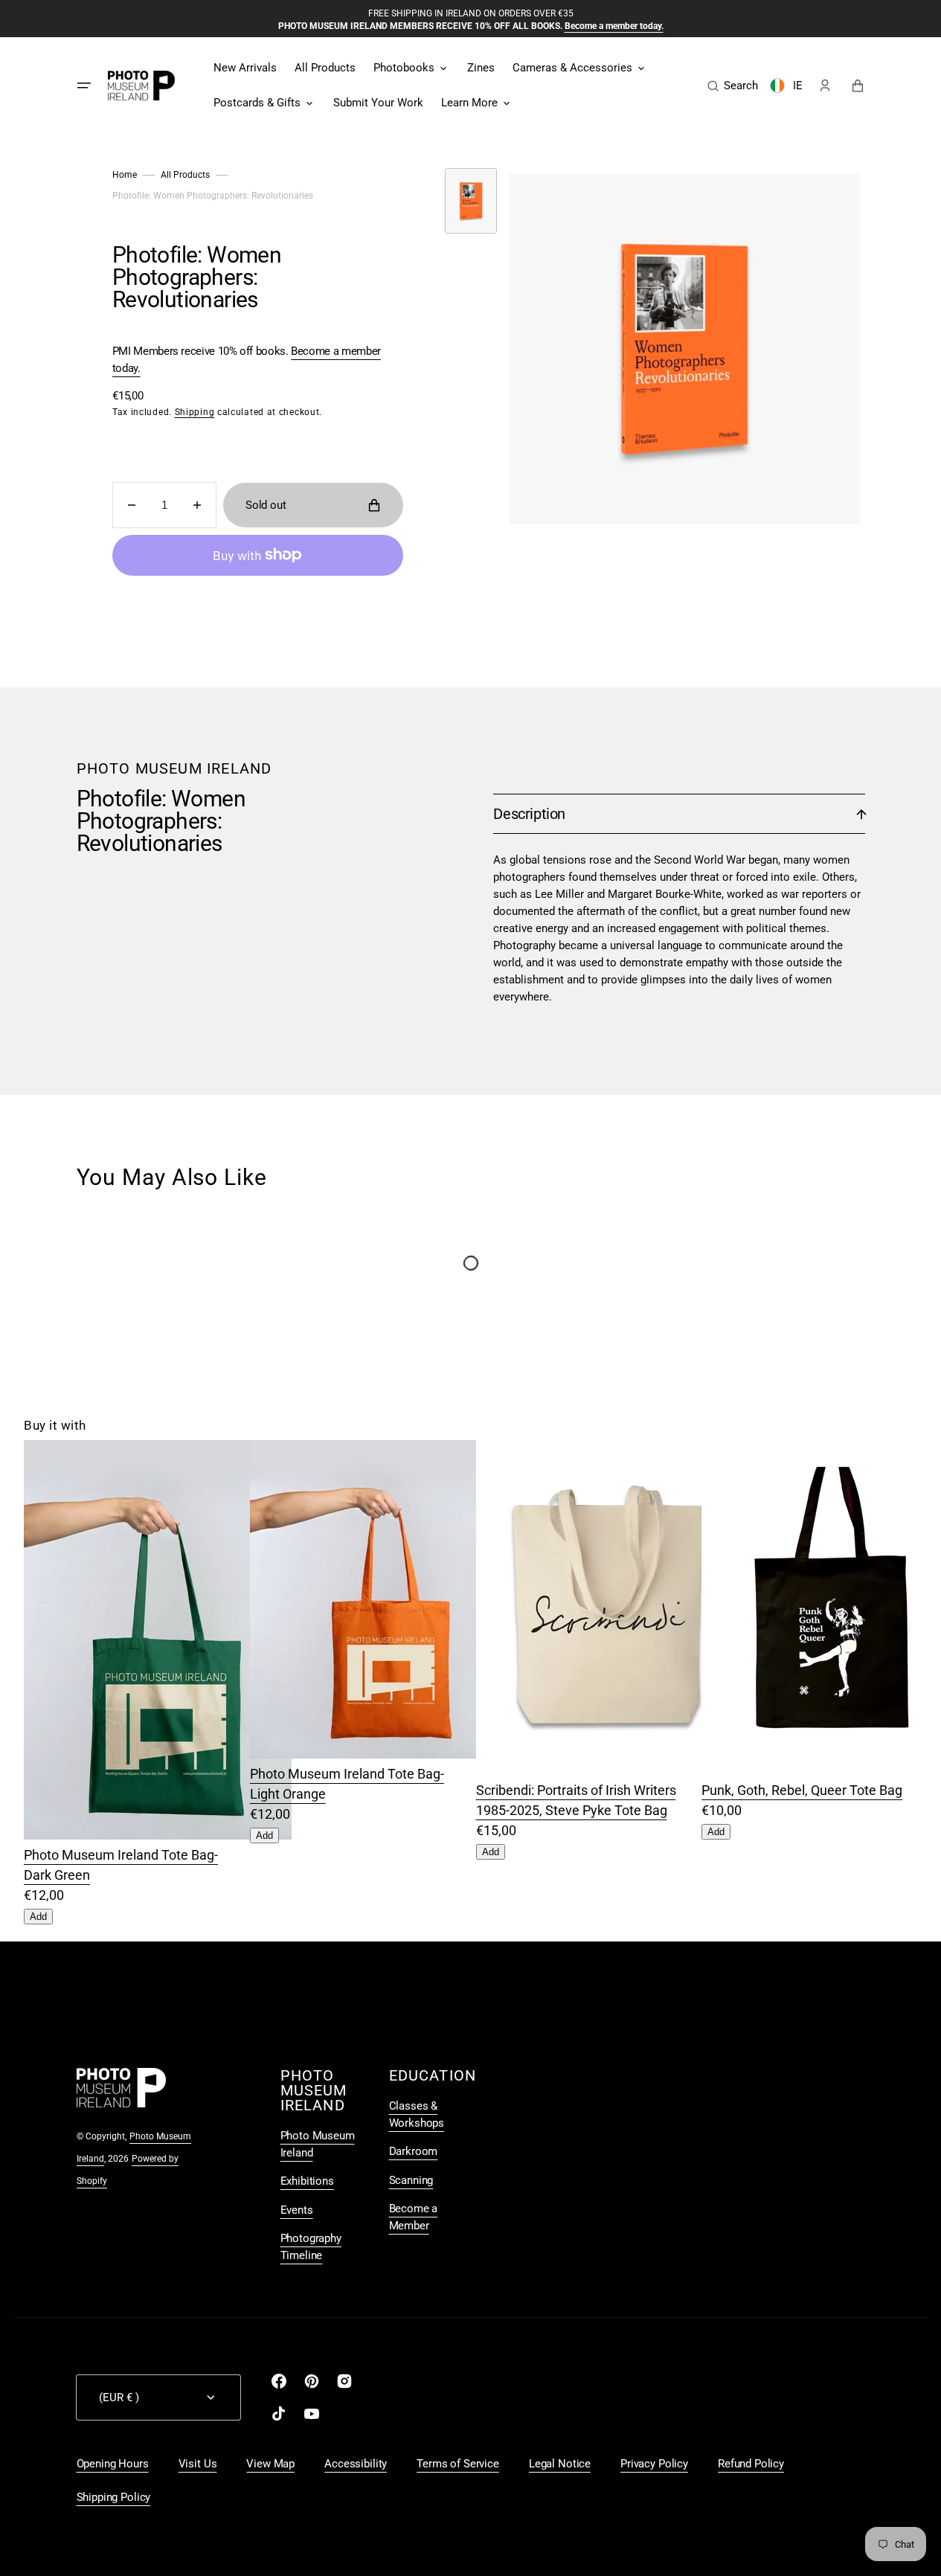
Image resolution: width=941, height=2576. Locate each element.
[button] (733, 86)
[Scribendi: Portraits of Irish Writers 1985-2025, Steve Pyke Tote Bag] (610, 1770)
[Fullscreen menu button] (84, 86)
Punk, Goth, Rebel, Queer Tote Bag (802, 1790)
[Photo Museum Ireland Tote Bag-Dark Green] (158, 1835)
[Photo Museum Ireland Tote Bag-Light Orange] (384, 1754)
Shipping (195, 412)
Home (125, 175)
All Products (185, 175)
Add (38, 1917)
